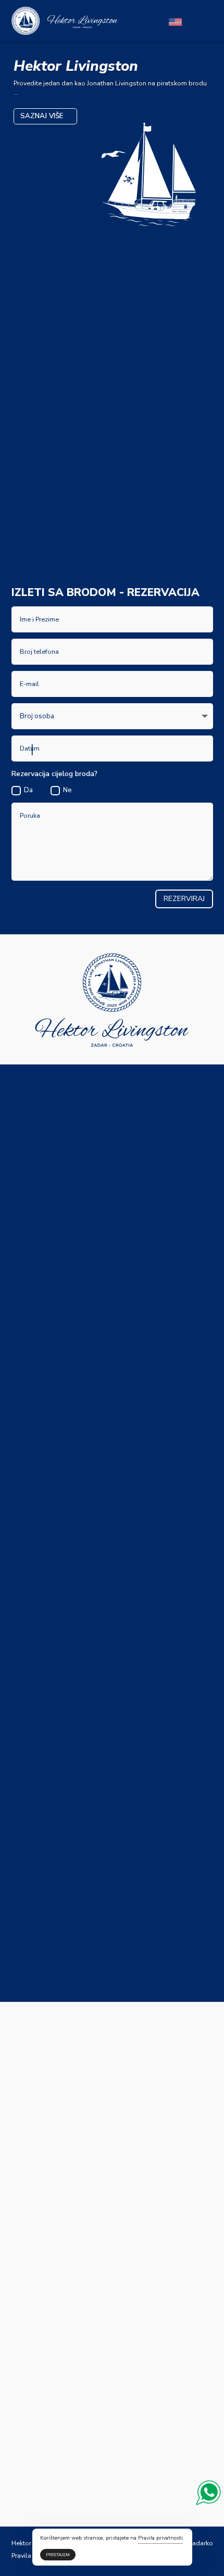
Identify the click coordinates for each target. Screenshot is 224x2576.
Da (28, 790)
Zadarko (201, 2543)
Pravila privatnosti (160, 2538)
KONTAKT (133, 550)
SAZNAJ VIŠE (42, 116)
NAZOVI (98, 1224)
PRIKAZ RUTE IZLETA (56, 550)
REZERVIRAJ (184, 899)
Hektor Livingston (76, 66)
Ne (67, 790)
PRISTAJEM (58, 2555)
